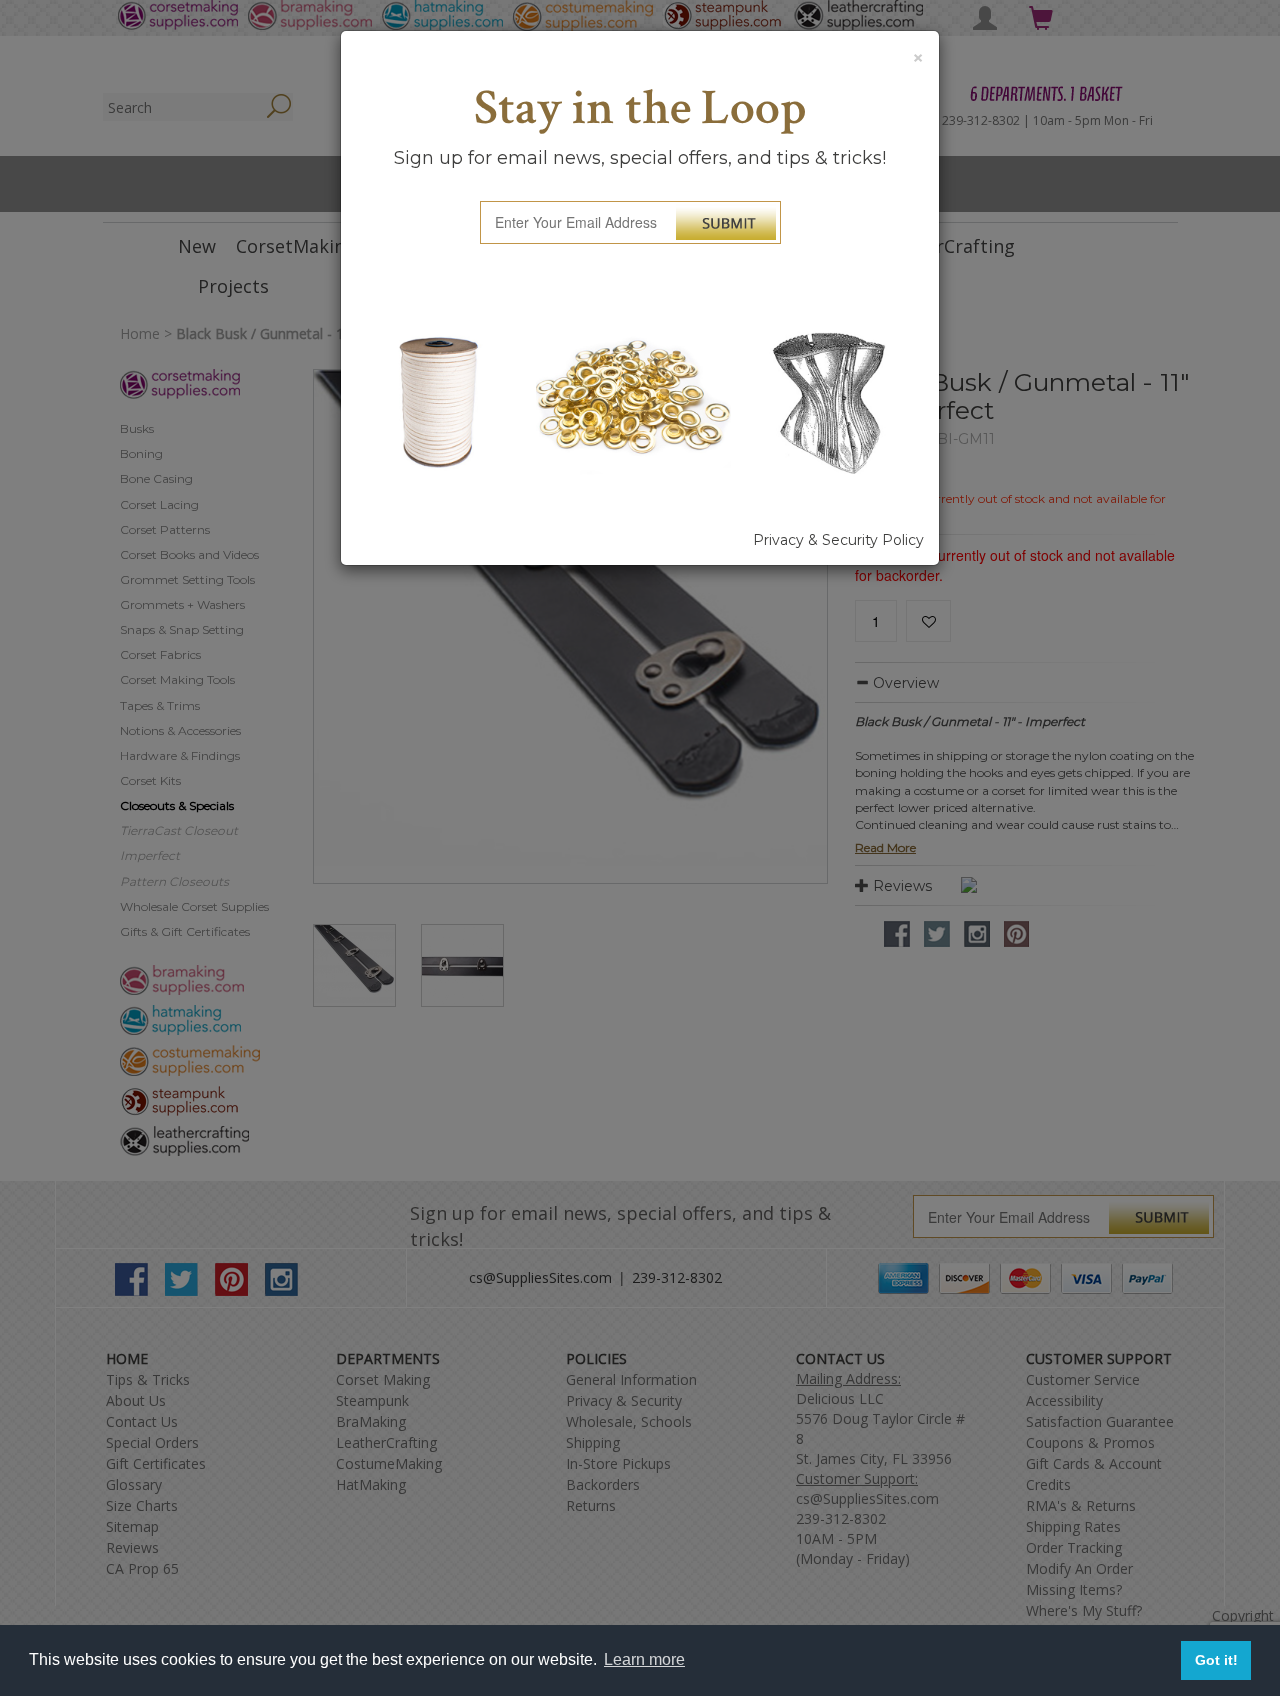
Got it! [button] (1216, 1660)
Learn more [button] (644, 1659)
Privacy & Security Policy (838, 540)
